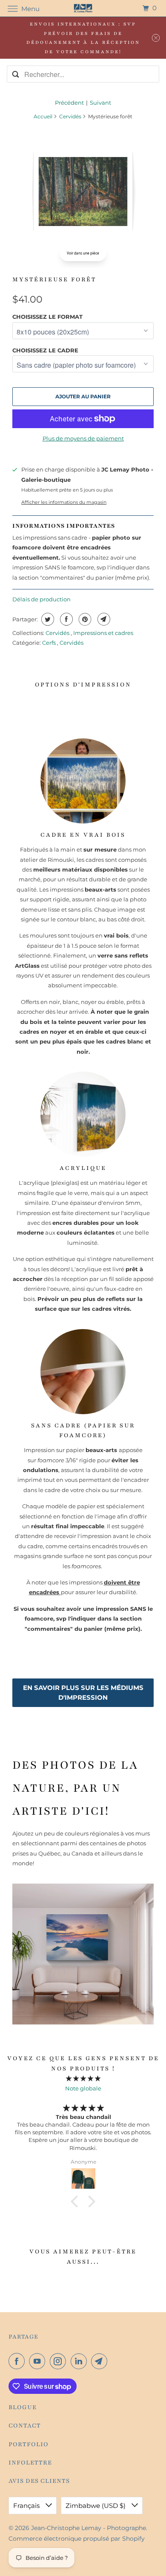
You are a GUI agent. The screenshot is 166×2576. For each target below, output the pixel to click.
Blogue (23, 2407)
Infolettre (30, 2463)
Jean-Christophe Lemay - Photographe (89, 2528)
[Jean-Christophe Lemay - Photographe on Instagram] (60, 2361)
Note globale (83, 2088)
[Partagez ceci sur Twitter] (47, 619)
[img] (83, 2078)
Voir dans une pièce (83, 253)
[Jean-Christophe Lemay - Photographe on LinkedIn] (80, 2361)
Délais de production (41, 599)
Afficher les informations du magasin (64, 502)
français (27, 2506)
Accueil (43, 116)
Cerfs (50, 643)
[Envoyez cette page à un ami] (103, 619)
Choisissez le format (47, 317)
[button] (77, 2201)
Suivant (100, 103)
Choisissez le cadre (45, 350)
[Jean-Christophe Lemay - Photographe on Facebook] (18, 2361)
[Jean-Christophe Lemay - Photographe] (83, 8)
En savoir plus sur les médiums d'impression (83, 1693)
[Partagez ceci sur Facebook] (65, 619)
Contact (25, 2426)
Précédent (69, 103)
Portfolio (29, 2444)
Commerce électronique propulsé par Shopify (77, 2539)
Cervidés (70, 116)
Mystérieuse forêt (54, 279)
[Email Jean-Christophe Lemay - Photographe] (101, 2361)
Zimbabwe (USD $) (96, 2506)
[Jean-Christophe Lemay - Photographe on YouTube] (39, 2361)
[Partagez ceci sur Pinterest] (84, 619)
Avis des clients (39, 2481)
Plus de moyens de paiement (83, 438)
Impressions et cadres (103, 633)
